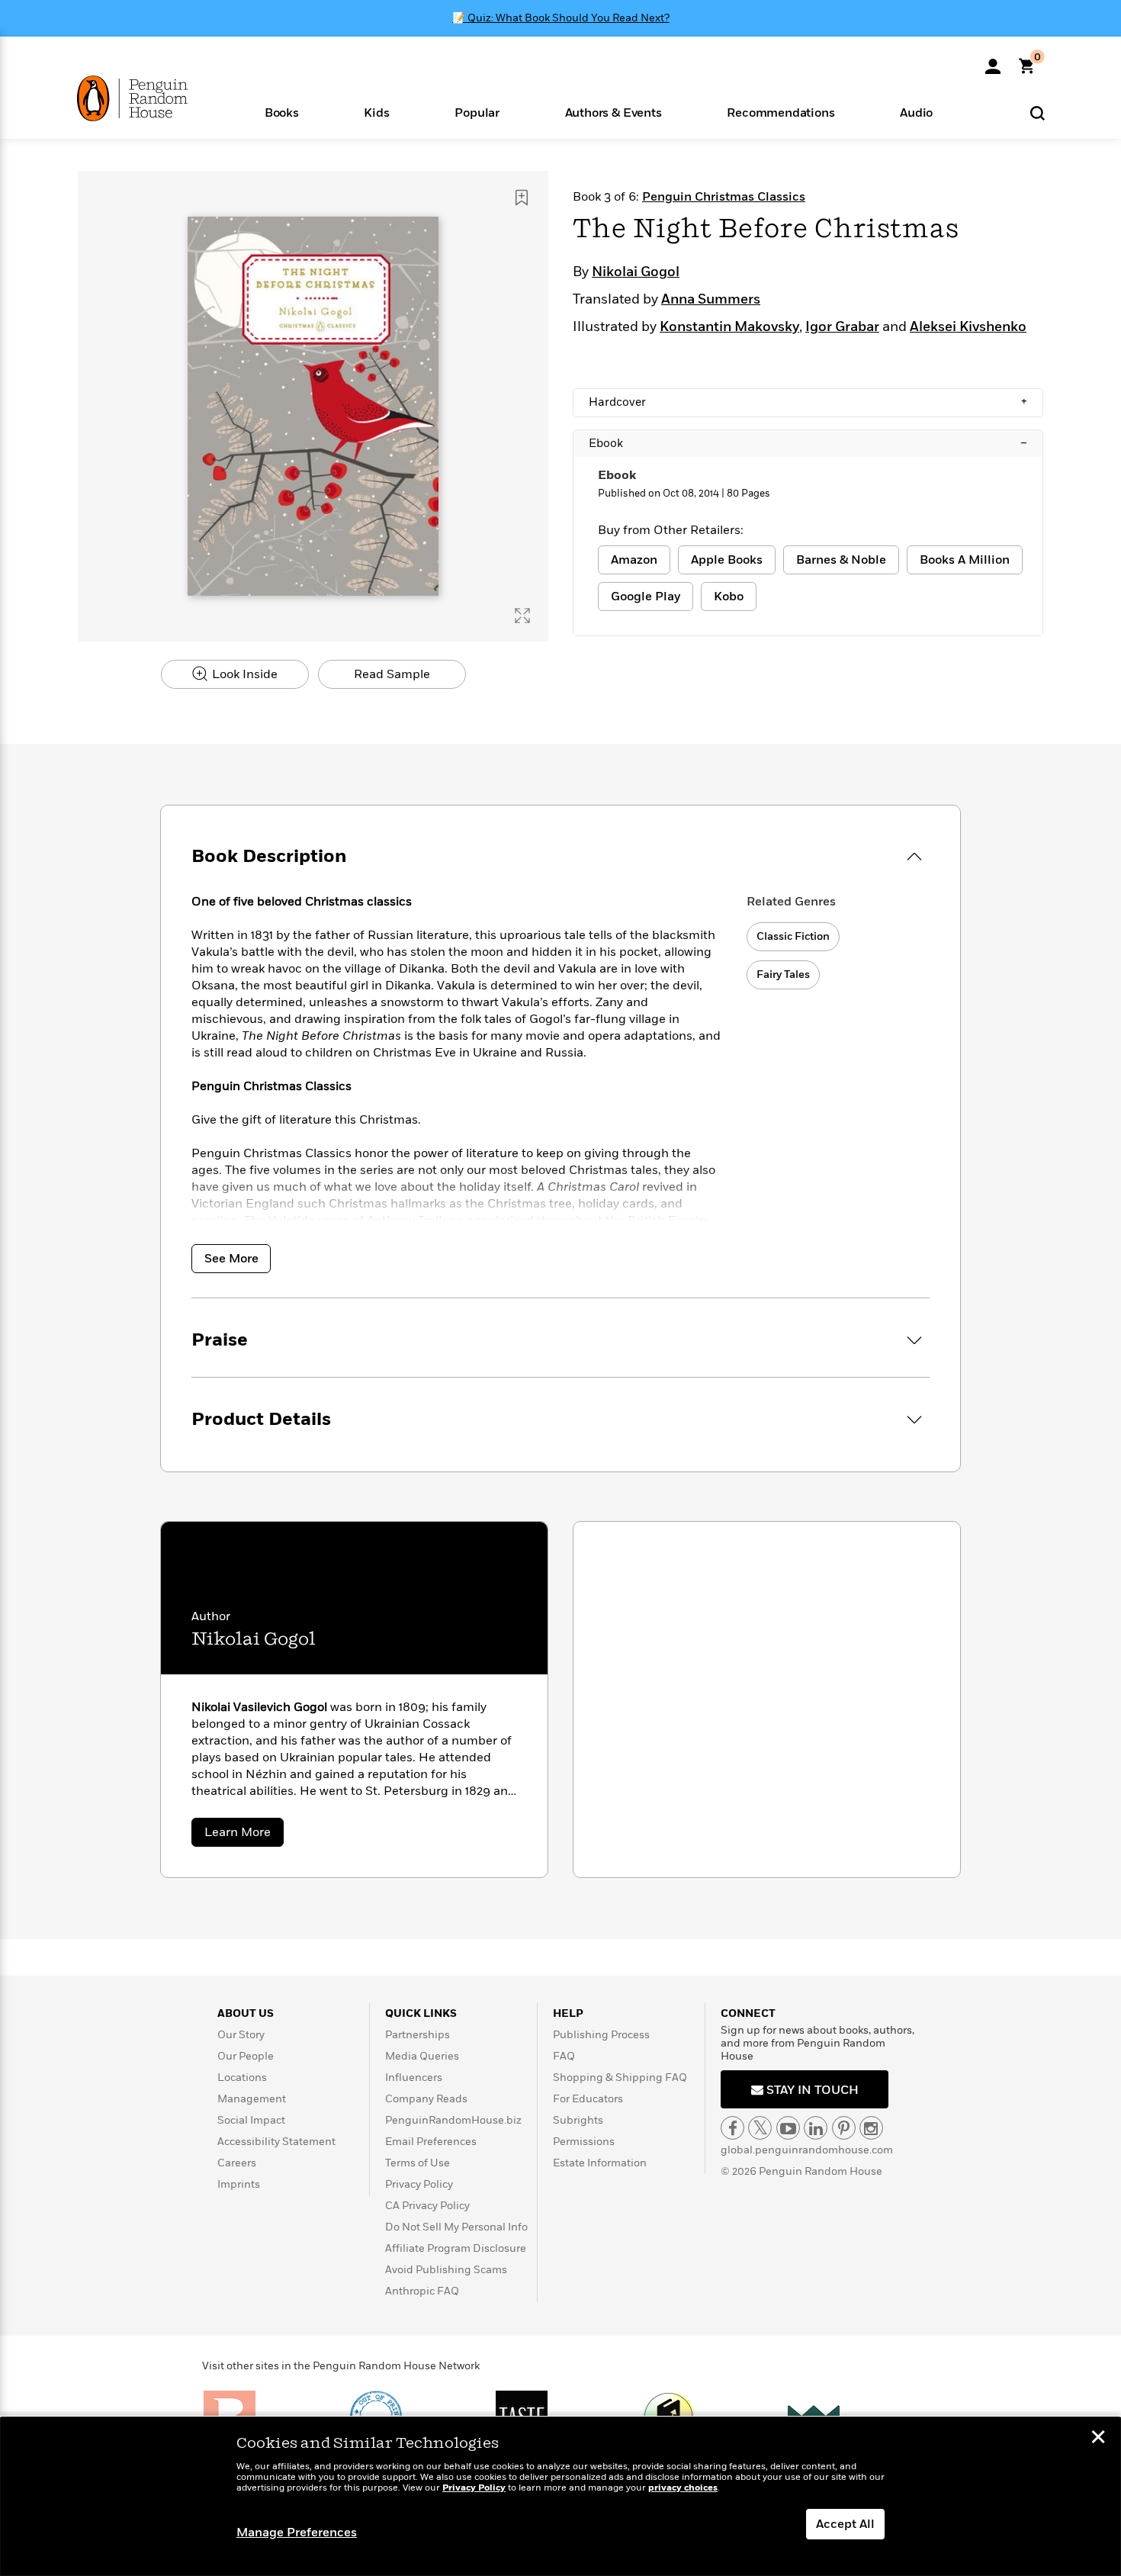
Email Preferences (431, 2142)
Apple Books (727, 560)
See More (231, 1259)
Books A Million (965, 560)
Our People (246, 2056)
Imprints (239, 2184)
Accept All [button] (845, 2524)
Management (252, 2099)
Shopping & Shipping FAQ (620, 2078)
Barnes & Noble (841, 560)
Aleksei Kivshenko (968, 327)
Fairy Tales (783, 974)
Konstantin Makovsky (729, 327)
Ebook (808, 443)
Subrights (578, 2120)
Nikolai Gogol (636, 272)
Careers (237, 2163)
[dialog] (560, 2497)
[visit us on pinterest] (844, 2128)
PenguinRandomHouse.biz (453, 2120)
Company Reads (426, 2099)
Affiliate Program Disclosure (456, 2248)
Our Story (241, 2035)
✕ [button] (1098, 2439)
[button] (282, 112)
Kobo (729, 597)
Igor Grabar (842, 327)
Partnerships (418, 2035)
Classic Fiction (793, 936)
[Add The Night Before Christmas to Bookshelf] (522, 198)
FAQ (564, 2056)
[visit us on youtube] (788, 2128)
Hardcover (808, 402)
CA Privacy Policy (427, 2206)
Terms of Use (418, 2163)
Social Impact (251, 2120)
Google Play (646, 597)
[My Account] (993, 61)
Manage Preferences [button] (297, 2533)
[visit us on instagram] (871, 2128)
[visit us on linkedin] (816, 2128)
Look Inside (243, 674)
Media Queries (422, 2056)
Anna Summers (711, 300)
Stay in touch (811, 2090)
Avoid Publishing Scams (446, 2270)
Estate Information (600, 2163)
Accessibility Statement (276, 2142)
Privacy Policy (419, 2184)
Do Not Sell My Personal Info (456, 2227)
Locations (242, 2078)
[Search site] (1037, 113)
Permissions (584, 2142)
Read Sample (392, 674)
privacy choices (683, 2488)
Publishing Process (601, 2035)
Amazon (634, 560)
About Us (246, 2013)
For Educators (588, 2099)
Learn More (244, 1835)
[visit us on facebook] (732, 2128)
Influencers (414, 2078)
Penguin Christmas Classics (724, 197)
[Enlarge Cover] (522, 616)
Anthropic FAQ (422, 2291)
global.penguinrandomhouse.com (807, 2150)
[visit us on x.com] (760, 2128)
